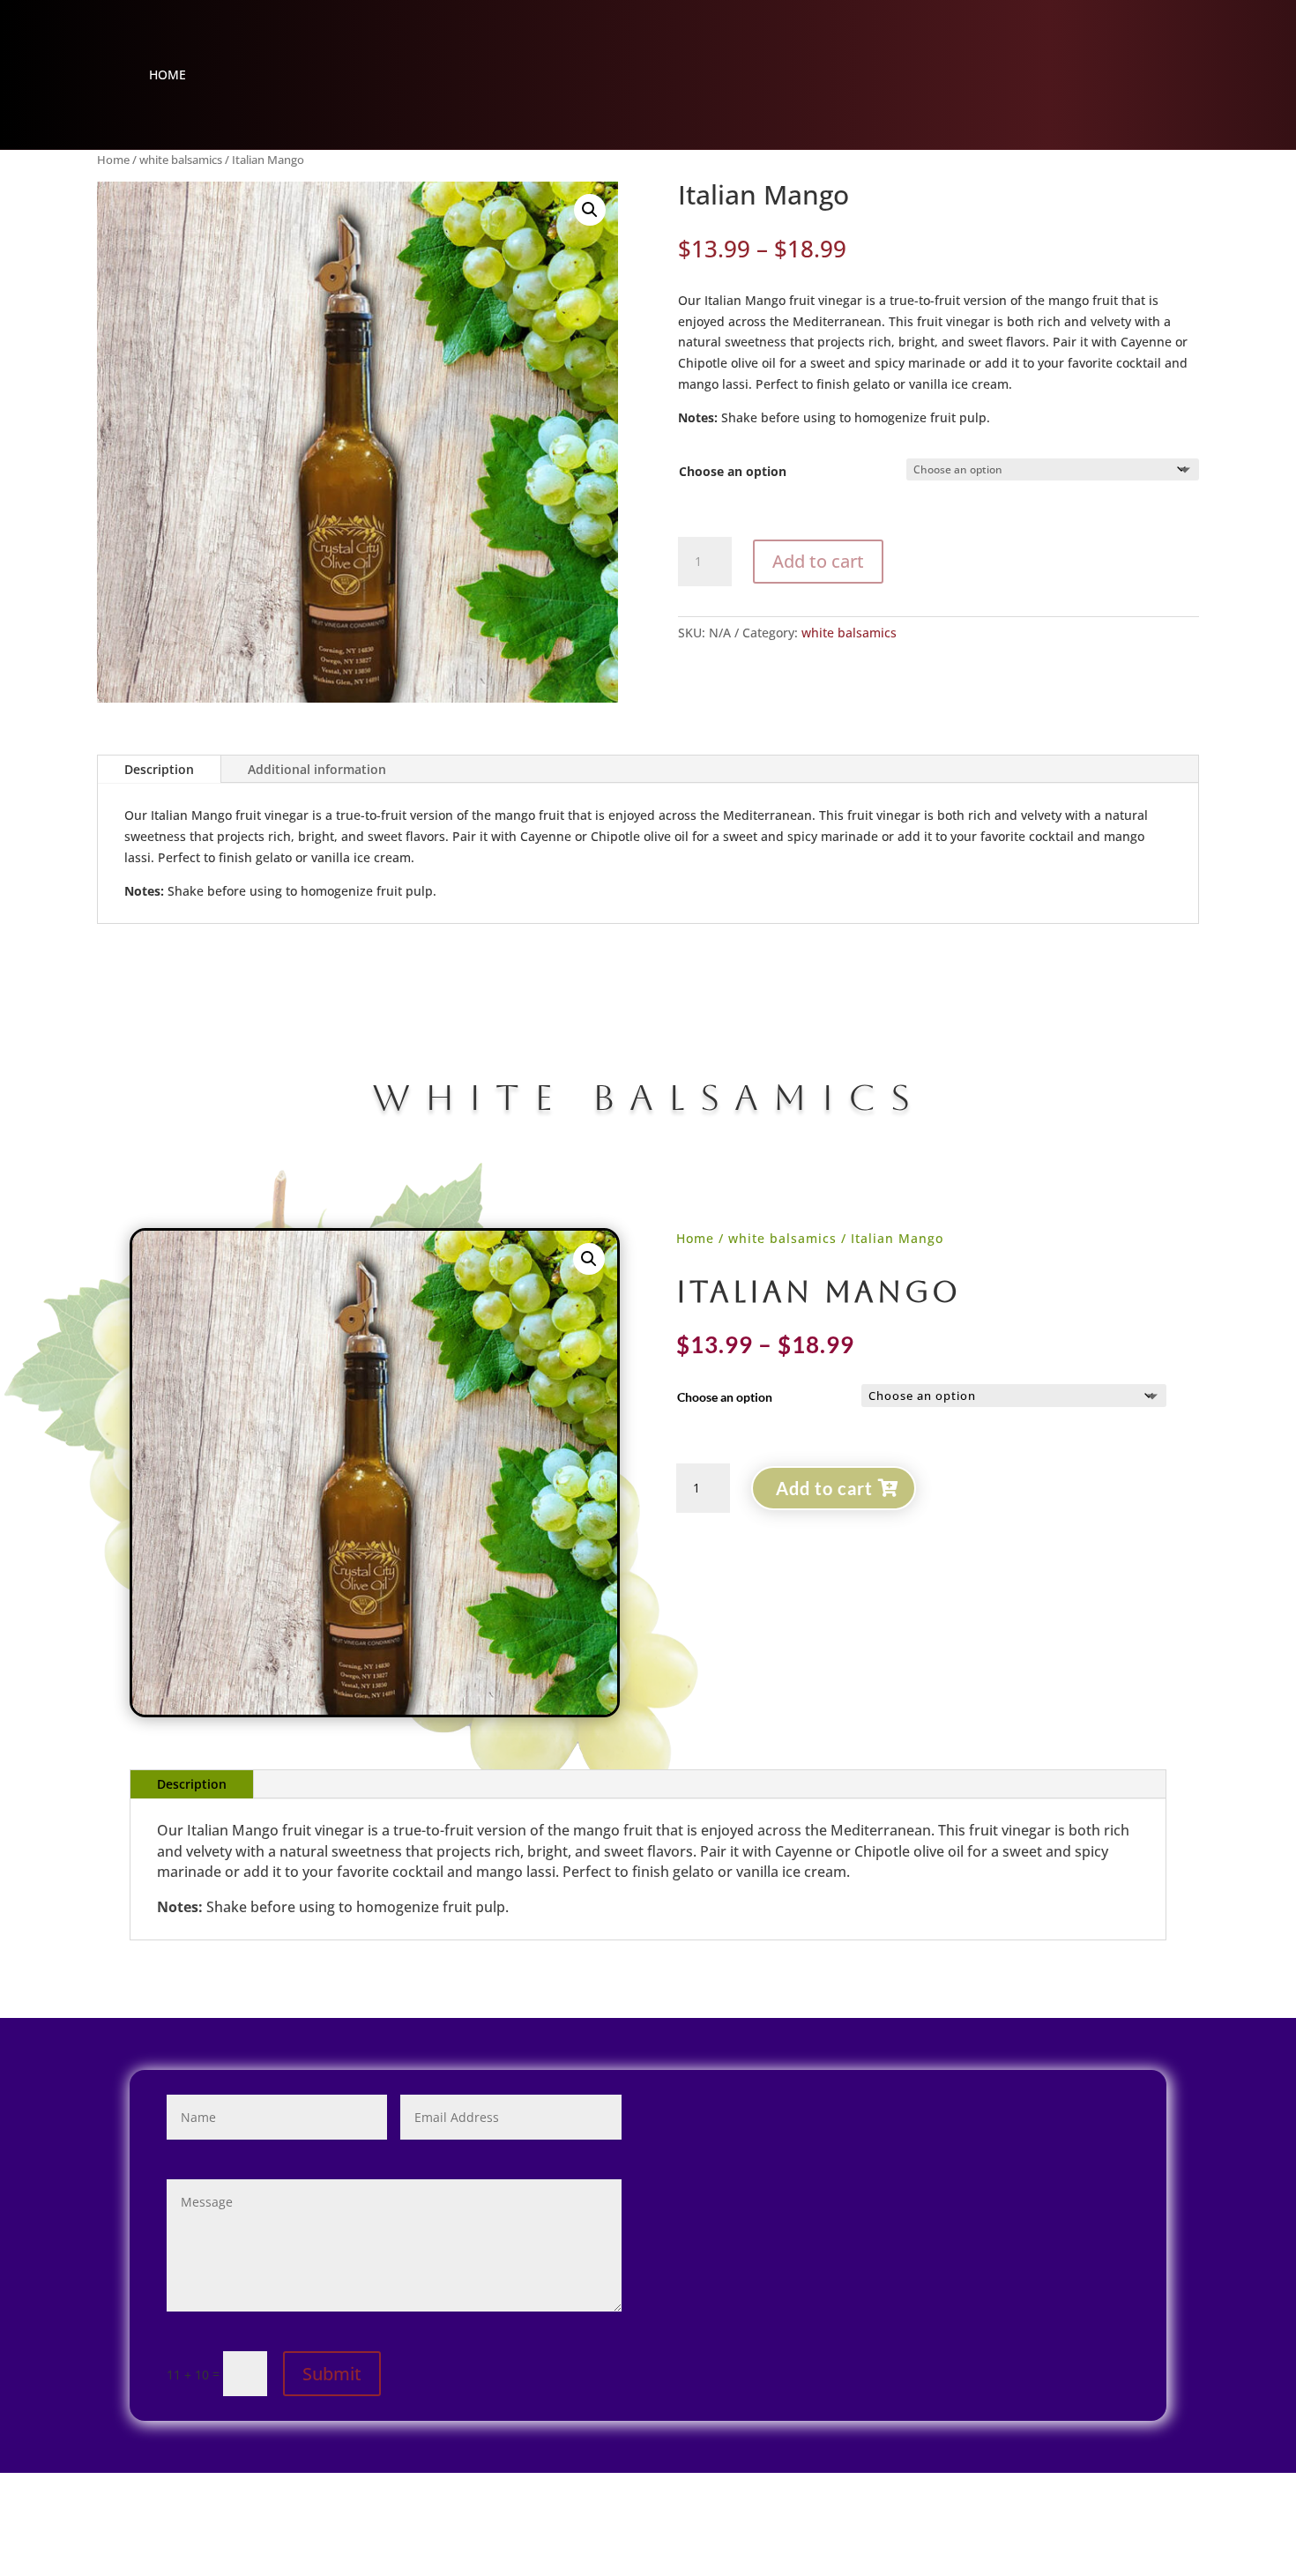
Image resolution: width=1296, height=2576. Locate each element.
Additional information (317, 769)
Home (113, 160)
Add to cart (818, 561)
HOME (168, 76)
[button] (590, 210)
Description (159, 769)
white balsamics (181, 160)
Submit (332, 2374)
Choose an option (733, 471)
